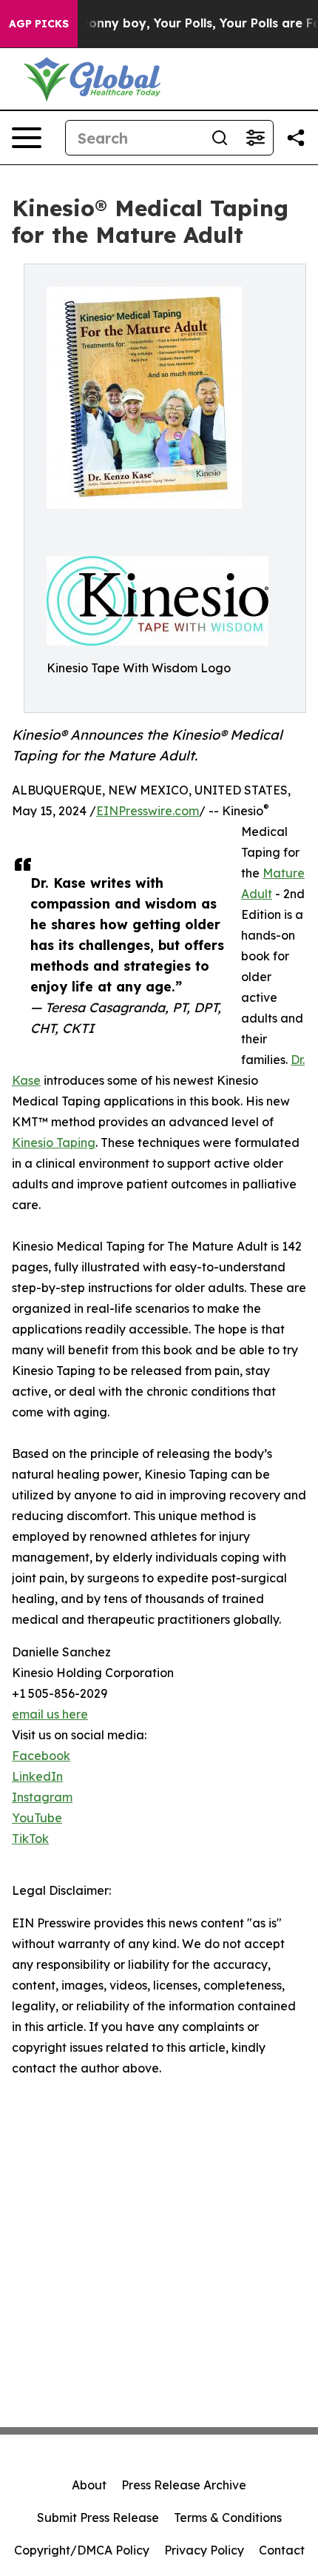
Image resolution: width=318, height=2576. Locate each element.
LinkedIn (37, 1776)
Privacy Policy (204, 2550)
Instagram (42, 1797)
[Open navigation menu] (27, 138)
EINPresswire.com (148, 811)
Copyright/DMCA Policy (82, 2550)
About (89, 2485)
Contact (282, 2550)
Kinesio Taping (54, 1143)
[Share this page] (296, 138)
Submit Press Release (98, 2518)
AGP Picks (39, 24)
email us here (50, 1714)
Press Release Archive (184, 2485)
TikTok (30, 1839)
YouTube (37, 1818)
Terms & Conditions (228, 2518)
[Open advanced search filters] (255, 138)
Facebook (41, 1756)
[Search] (220, 138)
